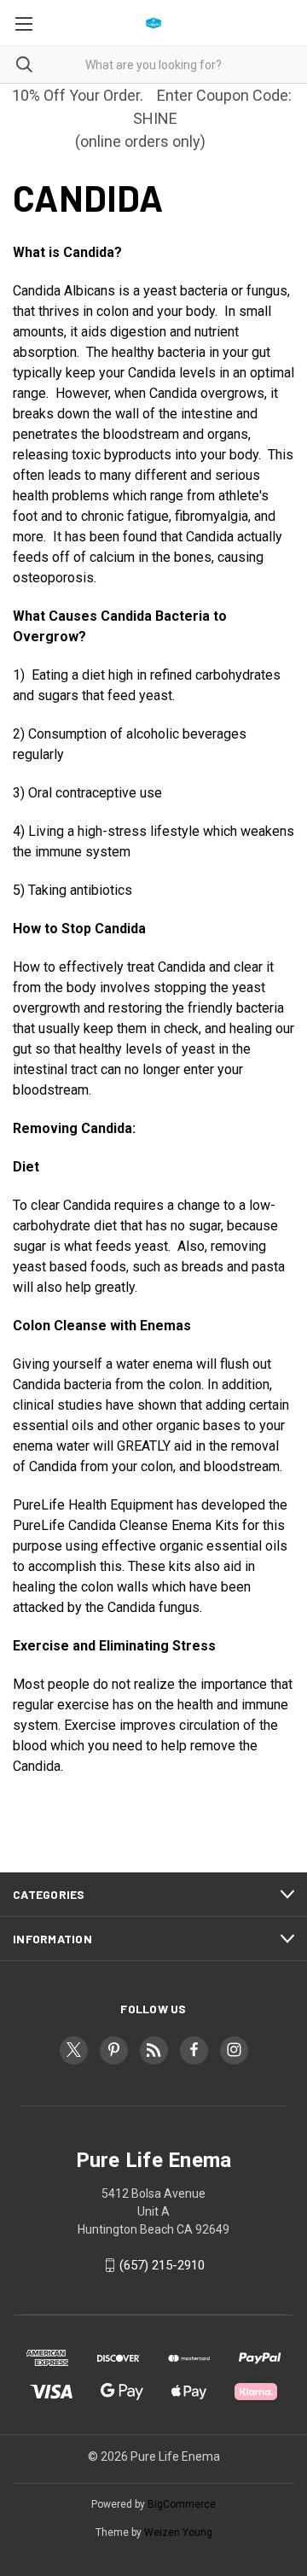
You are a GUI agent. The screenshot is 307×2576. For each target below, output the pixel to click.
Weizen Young (178, 2532)
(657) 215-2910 (162, 2265)
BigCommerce (182, 2504)
